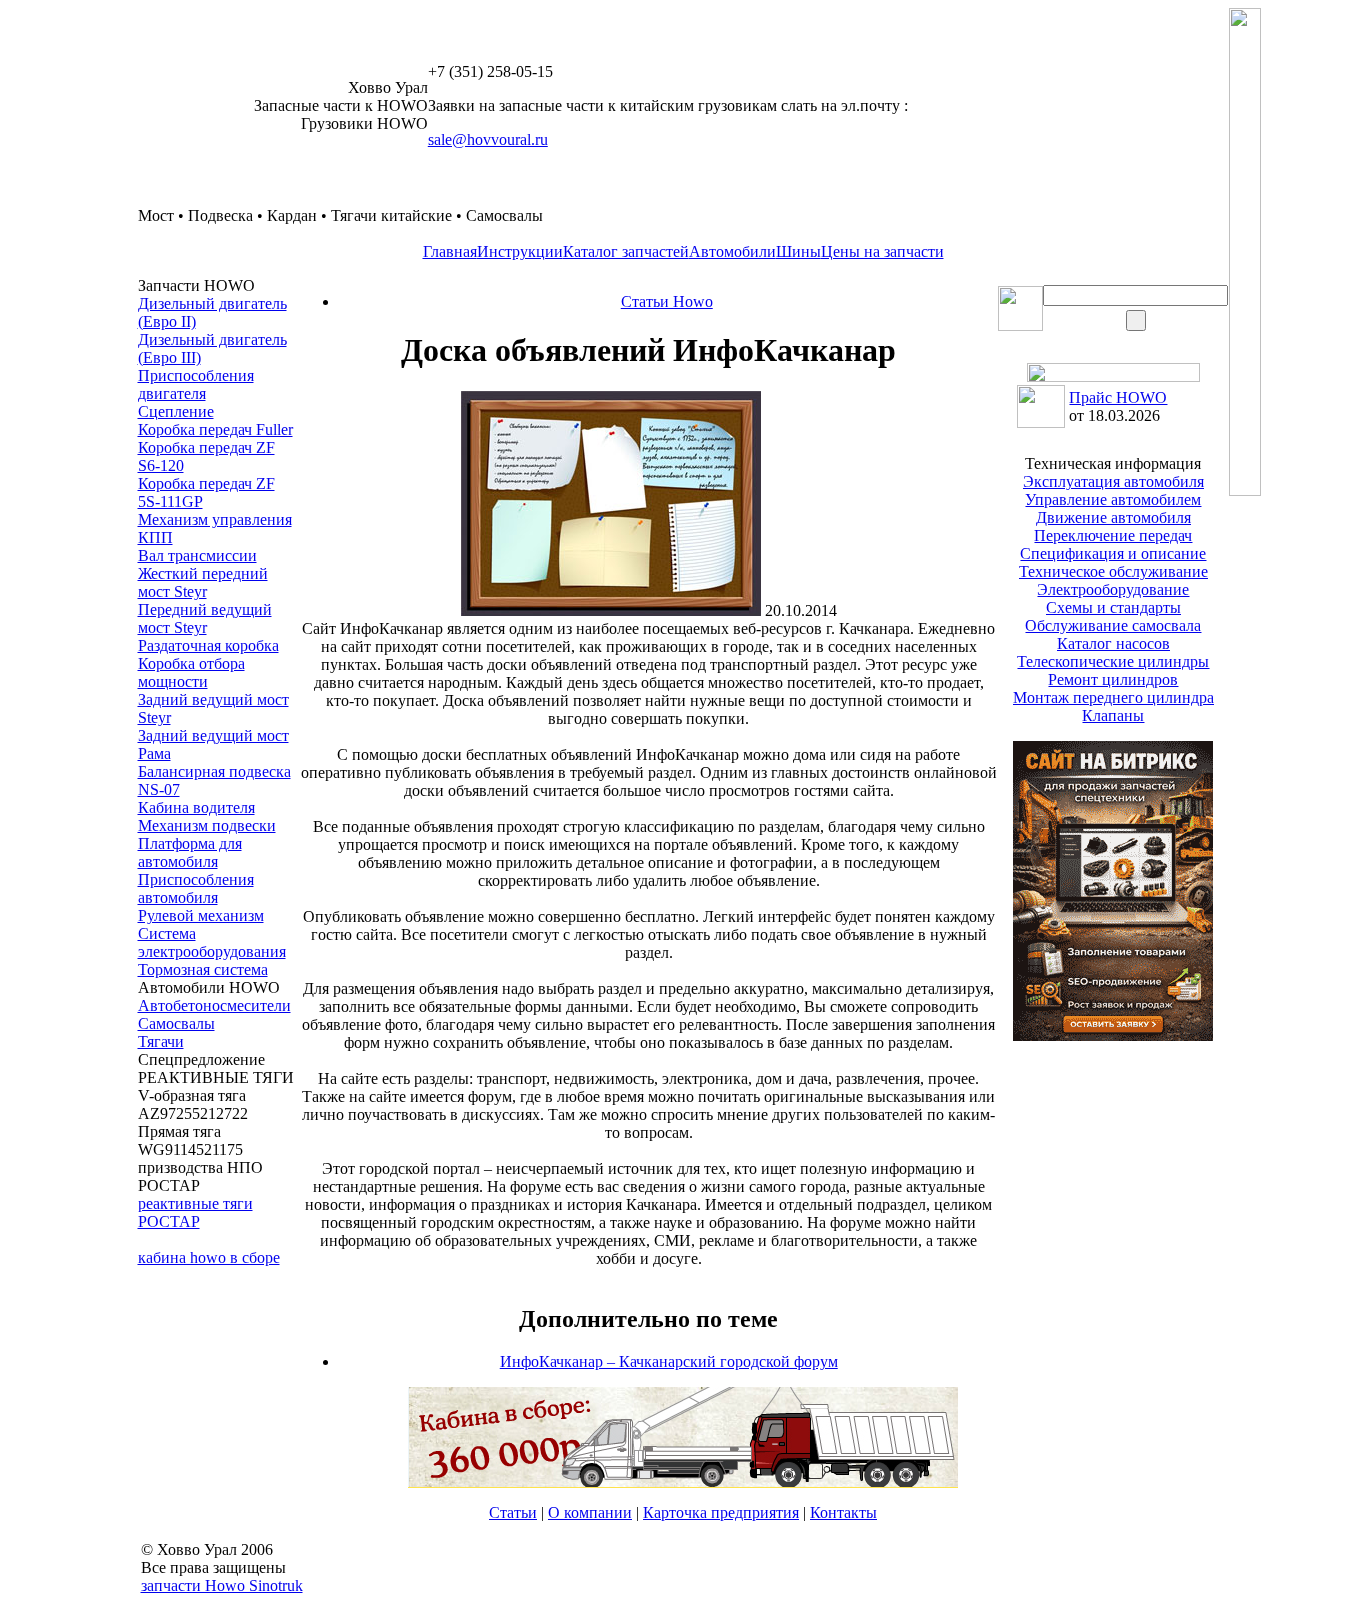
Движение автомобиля (1113, 517)
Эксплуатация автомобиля (1113, 481)
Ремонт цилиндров (1113, 679)
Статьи (513, 1512)
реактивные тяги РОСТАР (195, 1212)
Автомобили (732, 251)
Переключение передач (1113, 535)
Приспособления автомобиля (196, 888)
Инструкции (520, 251)
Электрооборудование (1113, 589)
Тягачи (161, 1041)
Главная (450, 251)
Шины (798, 251)
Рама (154, 753)
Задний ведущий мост (213, 735)
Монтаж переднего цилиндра (1113, 697)
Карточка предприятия (721, 1512)
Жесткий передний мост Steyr (203, 582)
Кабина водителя (196, 807)
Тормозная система (203, 969)
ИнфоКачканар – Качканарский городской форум (669, 1361)
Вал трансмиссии (197, 555)
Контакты (843, 1512)
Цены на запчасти (882, 251)
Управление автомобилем (1113, 499)
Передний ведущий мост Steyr (205, 618)
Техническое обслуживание (1113, 571)
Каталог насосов (1113, 643)
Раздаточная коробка (208, 645)
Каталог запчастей (626, 251)
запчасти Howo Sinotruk (222, 1585)
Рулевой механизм (201, 915)
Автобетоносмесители (214, 1005)
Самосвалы (176, 1023)
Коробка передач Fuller (215, 429)
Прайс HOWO (1118, 397)
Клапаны (1113, 715)
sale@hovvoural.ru (488, 139)
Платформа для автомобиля (190, 852)
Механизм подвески (207, 825)
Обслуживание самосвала (1113, 625)
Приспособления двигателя (196, 384)
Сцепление (176, 411)
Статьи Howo (667, 301)
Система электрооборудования (212, 942)
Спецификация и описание (1113, 553)
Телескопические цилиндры (1113, 661)
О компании (590, 1512)
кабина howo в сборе (209, 1257)
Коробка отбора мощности (191, 672)
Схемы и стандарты (1113, 607)
